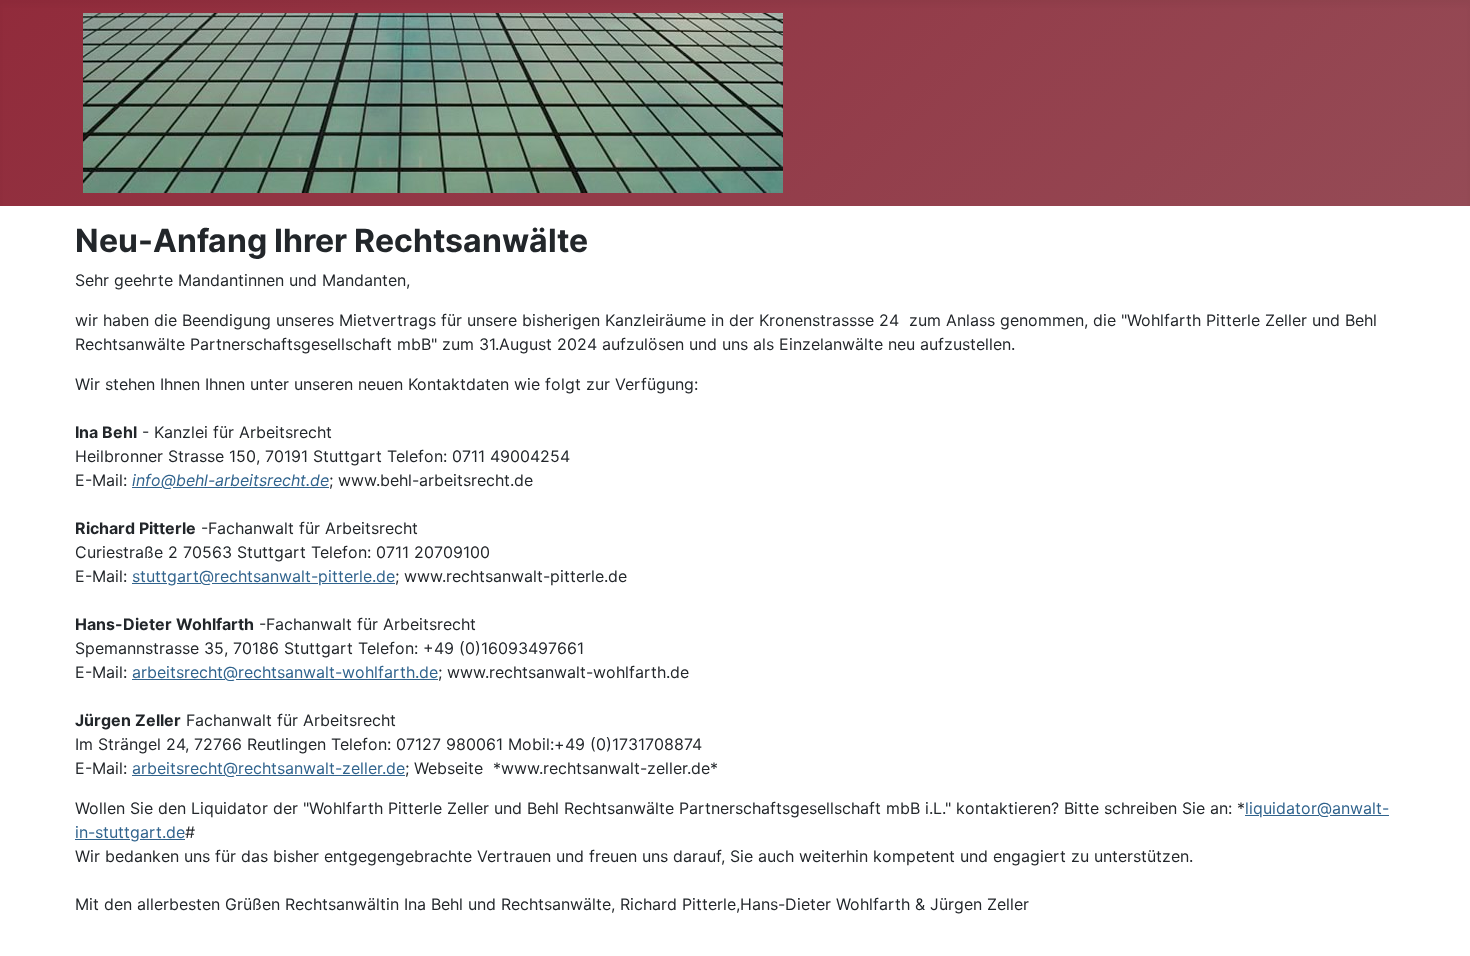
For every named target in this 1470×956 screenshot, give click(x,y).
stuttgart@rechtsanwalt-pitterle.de (263, 576)
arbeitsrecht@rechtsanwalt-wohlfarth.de (285, 672)
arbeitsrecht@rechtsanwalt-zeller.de (268, 768)
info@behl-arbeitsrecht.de (230, 480)
